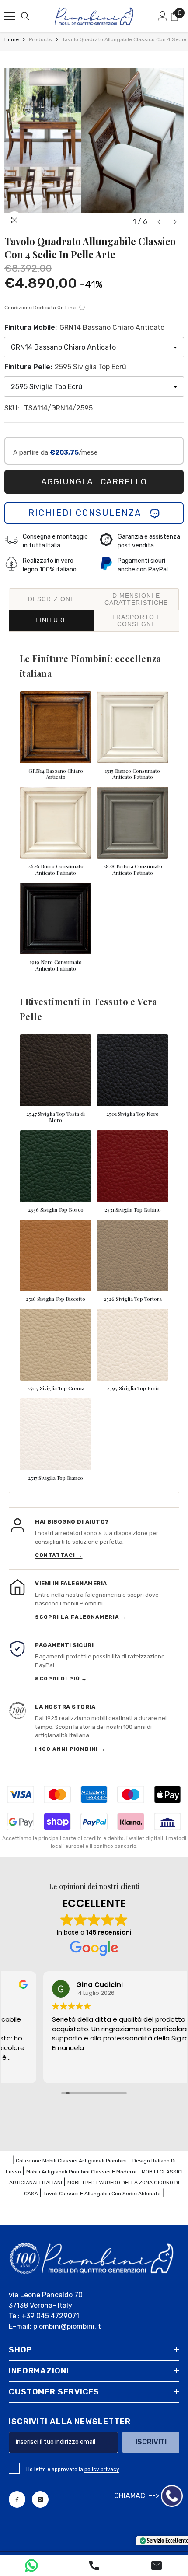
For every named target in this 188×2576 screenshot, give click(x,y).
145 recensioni (109, 1932)
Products (40, 39)
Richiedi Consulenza (89, 513)
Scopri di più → (61, 1679)
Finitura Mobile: (84, 328)
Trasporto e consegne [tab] (136, 620)
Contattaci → (59, 1555)
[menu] (10, 16)
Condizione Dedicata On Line (45, 307)
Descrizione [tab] (51, 599)
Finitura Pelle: (65, 367)
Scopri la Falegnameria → (81, 1617)
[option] (94, 140)
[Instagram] (40, 2499)
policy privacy (102, 2469)
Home (12, 39)
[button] (159, 222)
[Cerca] (25, 16)
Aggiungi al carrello (94, 482)
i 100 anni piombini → (70, 1749)
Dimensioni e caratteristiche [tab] (136, 599)
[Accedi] (163, 16)
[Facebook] (17, 2499)
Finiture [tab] (52, 620)
